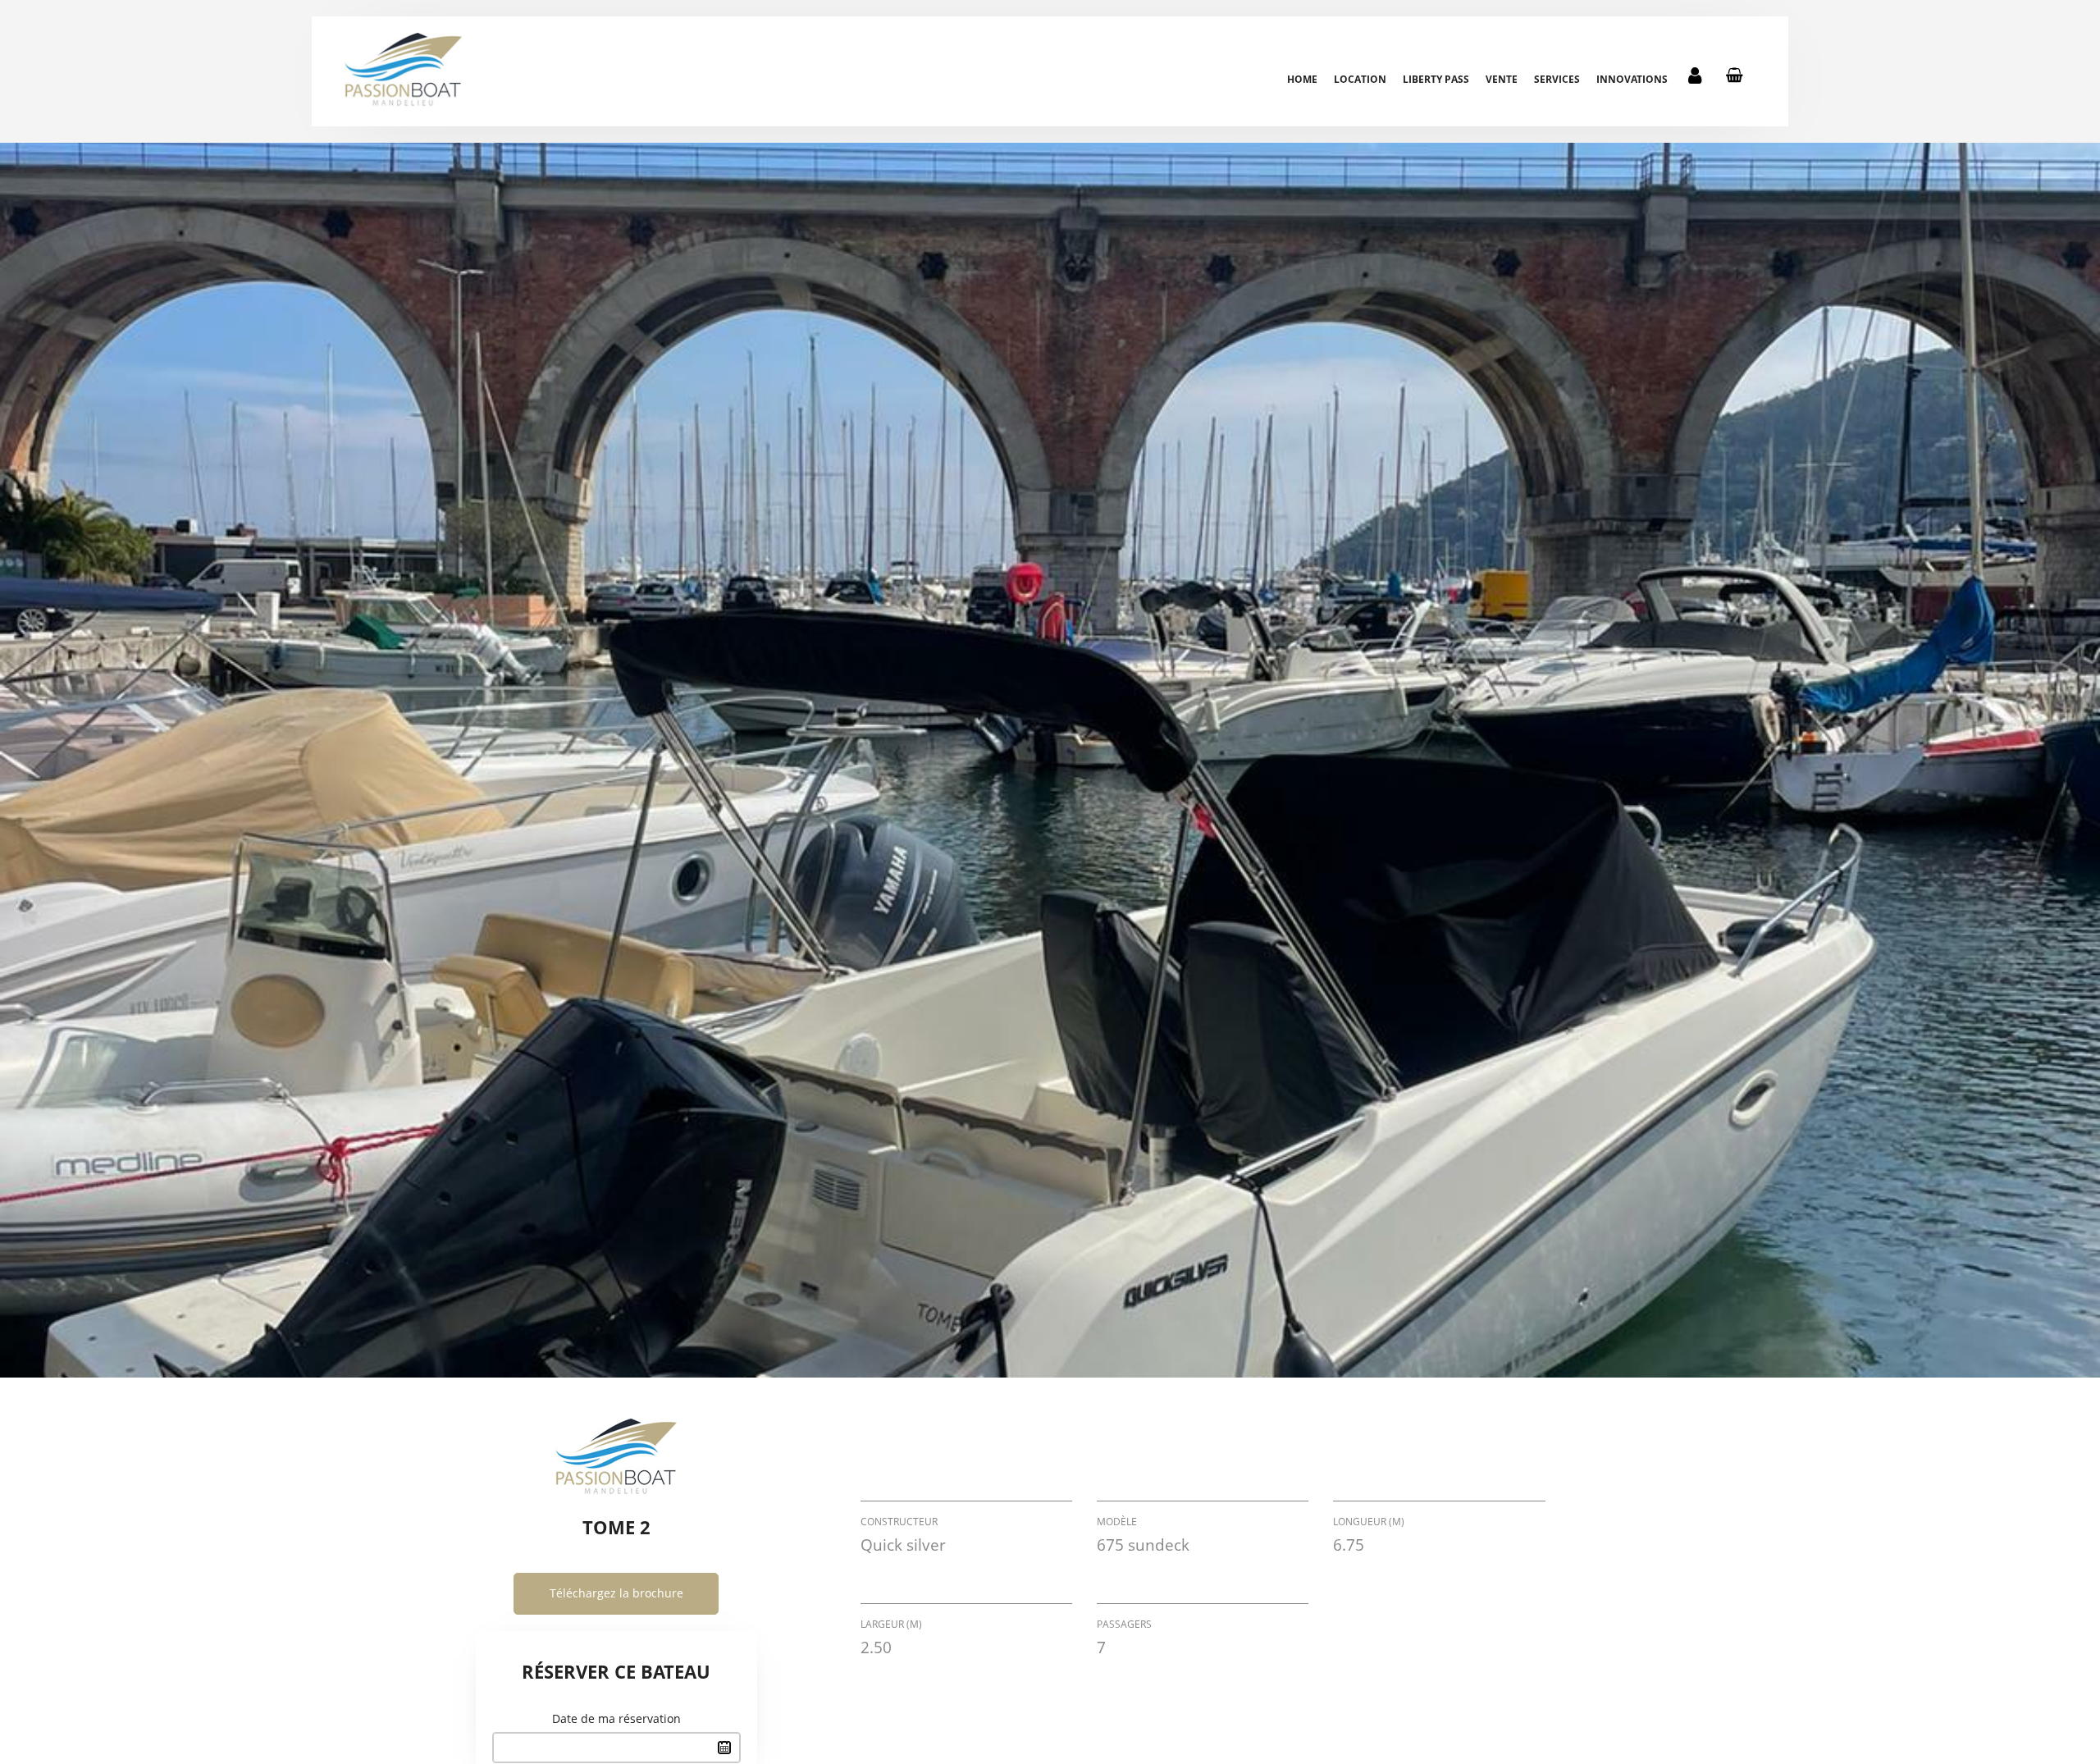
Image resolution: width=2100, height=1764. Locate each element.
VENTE (1502, 79)
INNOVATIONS (1632, 79)
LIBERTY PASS (1436, 79)
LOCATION (1360, 79)
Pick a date (724, 1748)
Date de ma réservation (616, 1718)
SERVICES (1557, 79)
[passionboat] (403, 70)
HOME (1302, 79)
